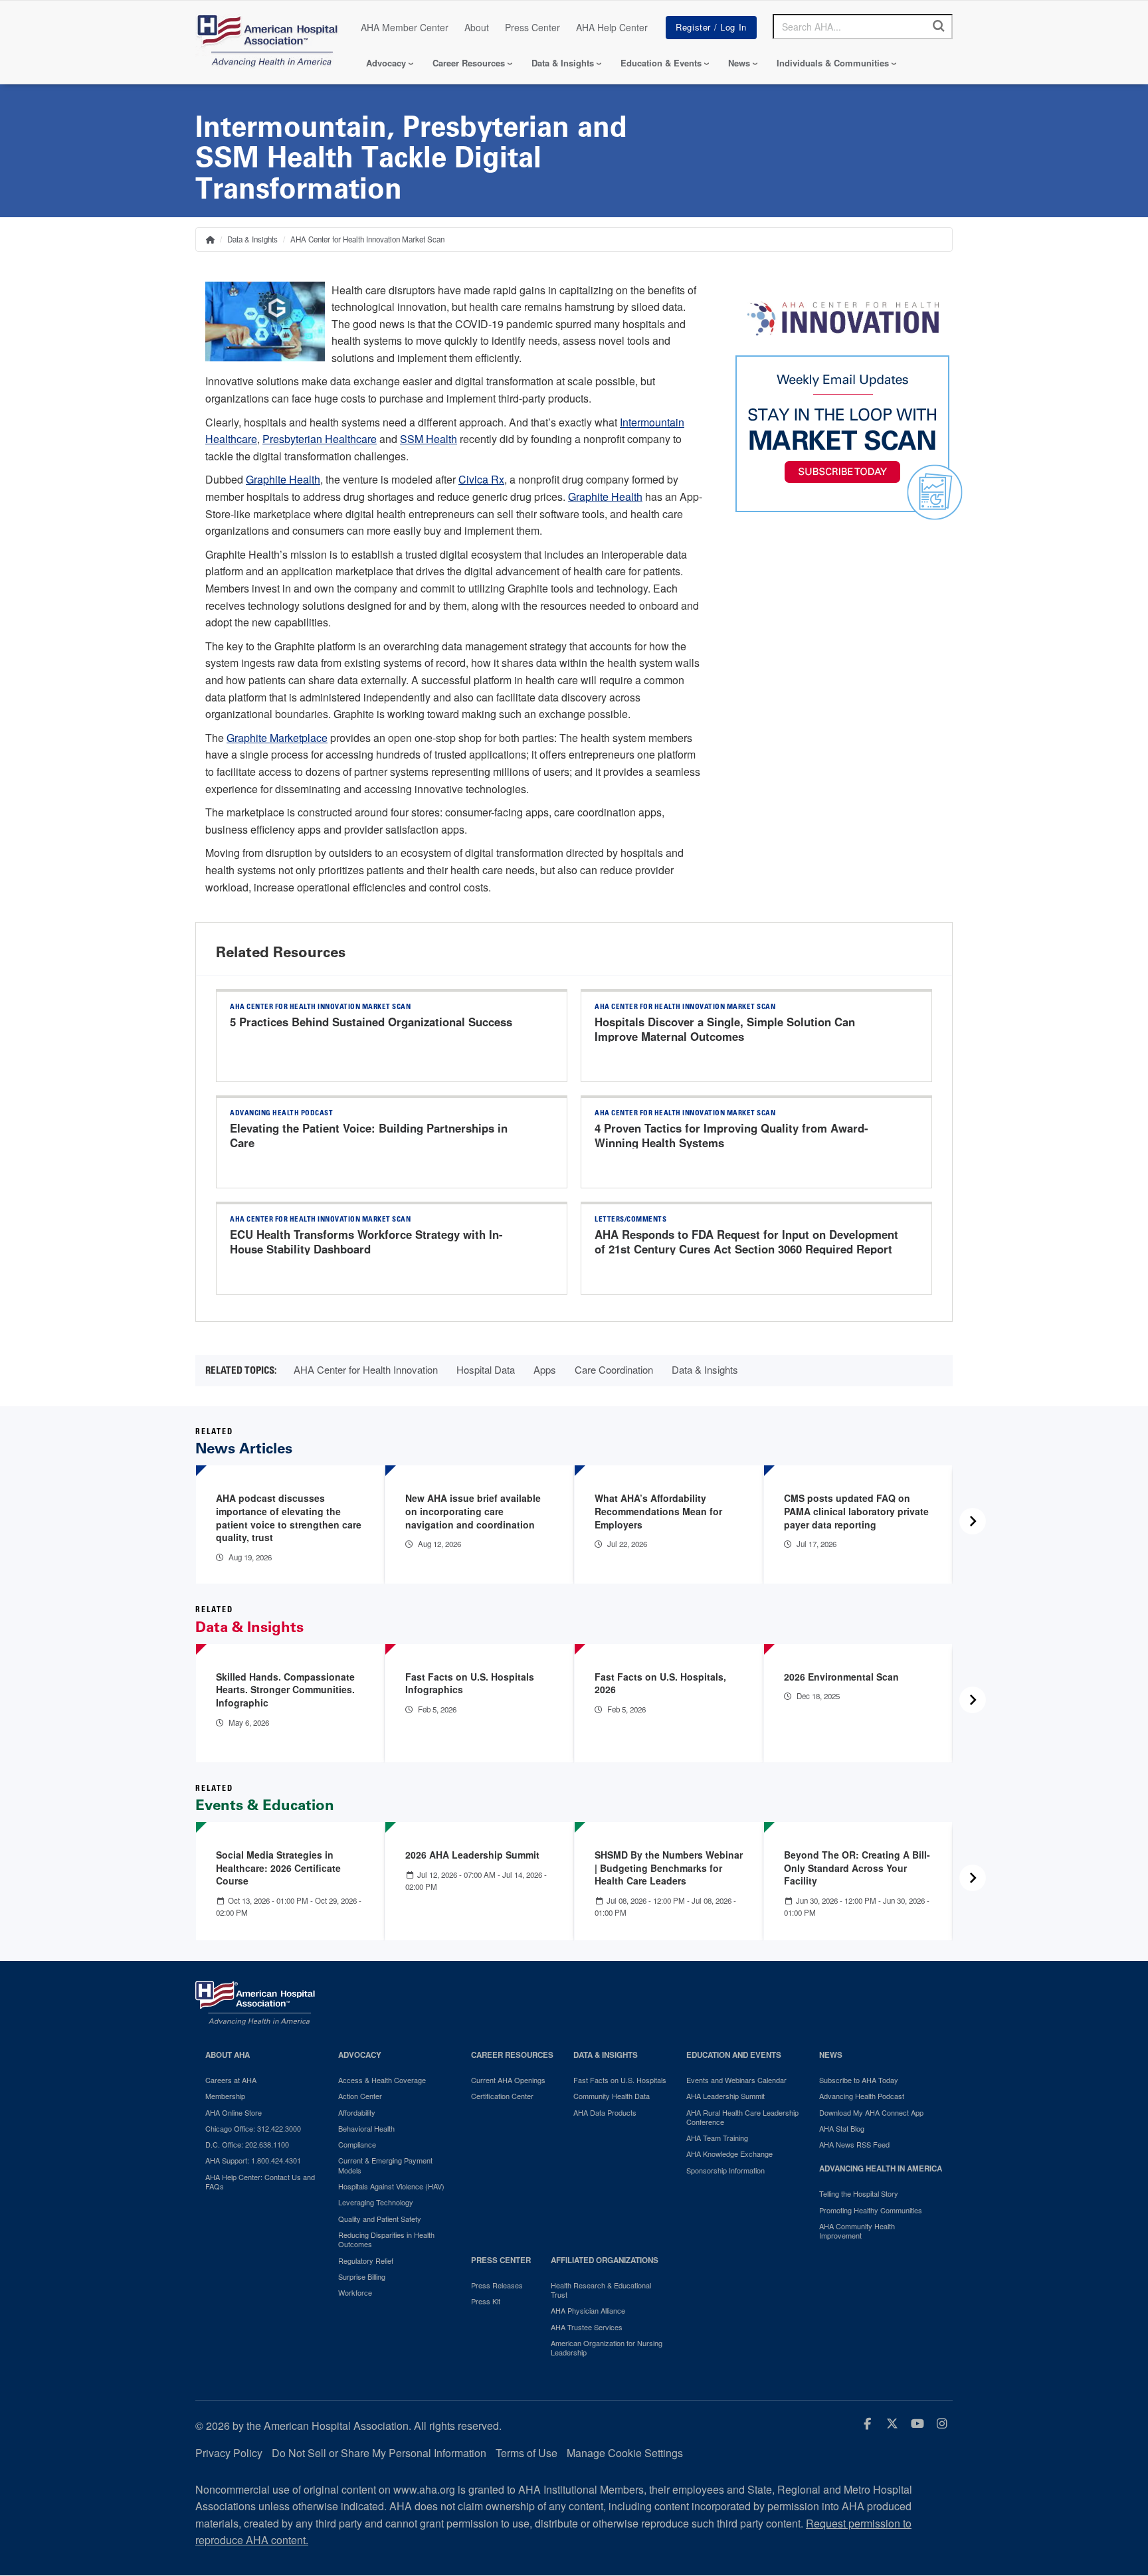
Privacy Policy (229, 2453)
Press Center (532, 27)
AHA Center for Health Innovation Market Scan (367, 239)
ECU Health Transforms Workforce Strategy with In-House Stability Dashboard (366, 1242)
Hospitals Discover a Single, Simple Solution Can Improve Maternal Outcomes (725, 1029)
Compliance (357, 2144)
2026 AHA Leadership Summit (472, 1855)
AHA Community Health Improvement (857, 2231)
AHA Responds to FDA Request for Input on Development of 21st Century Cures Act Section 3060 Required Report (746, 1242)
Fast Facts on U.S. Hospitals (620, 2080)
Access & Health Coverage (382, 2080)
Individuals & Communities (833, 63)
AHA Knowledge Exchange (729, 2154)
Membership (225, 2096)
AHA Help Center (612, 27)
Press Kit (486, 2301)
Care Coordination (614, 1369)
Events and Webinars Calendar (736, 2080)
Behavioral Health (366, 2128)
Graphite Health (283, 479)
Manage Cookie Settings (625, 2453)
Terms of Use (526, 2453)
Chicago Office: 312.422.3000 (253, 2128)
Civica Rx (481, 479)
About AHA (228, 2055)
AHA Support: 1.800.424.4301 (253, 2160)
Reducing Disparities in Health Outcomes (386, 2240)
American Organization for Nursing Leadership (607, 2348)
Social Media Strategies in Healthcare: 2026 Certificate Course (278, 1868)
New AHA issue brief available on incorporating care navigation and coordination (473, 1511)
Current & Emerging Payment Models (385, 2165)
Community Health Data (612, 2096)
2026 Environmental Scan (841, 1677)
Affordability (357, 2112)
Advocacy (386, 63)
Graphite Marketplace (277, 738)
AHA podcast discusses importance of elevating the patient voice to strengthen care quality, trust (289, 1518)
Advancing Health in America (881, 2168)
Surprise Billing (362, 2276)
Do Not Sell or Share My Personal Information (379, 2453)
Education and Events (734, 2055)
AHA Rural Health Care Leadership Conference (742, 2117)
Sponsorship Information (725, 2170)
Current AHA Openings (508, 2080)
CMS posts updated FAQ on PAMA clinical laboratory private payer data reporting (856, 1511)
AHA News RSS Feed (854, 2144)
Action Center (360, 2096)
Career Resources (469, 63)
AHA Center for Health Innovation (366, 1369)
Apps (545, 1369)
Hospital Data (486, 1369)
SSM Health (429, 439)
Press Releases (497, 2285)
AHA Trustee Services (587, 2327)
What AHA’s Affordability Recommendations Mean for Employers (658, 1511)
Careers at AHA (231, 2080)
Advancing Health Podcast (862, 2096)
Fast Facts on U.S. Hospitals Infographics (470, 1683)
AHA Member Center (405, 27)
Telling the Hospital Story (859, 2193)
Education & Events (661, 63)
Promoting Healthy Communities (871, 2210)
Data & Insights (563, 63)
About (477, 27)
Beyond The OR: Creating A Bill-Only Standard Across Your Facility (857, 1868)
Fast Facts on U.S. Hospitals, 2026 (660, 1683)
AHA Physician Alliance (588, 2310)
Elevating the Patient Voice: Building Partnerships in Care (369, 1135)
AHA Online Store (234, 2112)
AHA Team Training (717, 2138)
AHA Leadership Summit (725, 2096)
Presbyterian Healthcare (320, 439)
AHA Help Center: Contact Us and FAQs (260, 2182)
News (739, 63)
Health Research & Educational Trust (601, 2290)
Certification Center (502, 2096)
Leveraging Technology (376, 2202)
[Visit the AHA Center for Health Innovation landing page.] (843, 319)
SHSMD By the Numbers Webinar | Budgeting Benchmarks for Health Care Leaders (669, 1868)
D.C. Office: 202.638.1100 (247, 2144)
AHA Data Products (605, 2112)
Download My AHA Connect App (871, 2112)
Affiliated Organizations (605, 2260)
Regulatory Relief (366, 2260)
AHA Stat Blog (842, 2128)
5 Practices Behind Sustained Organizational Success (371, 1022)
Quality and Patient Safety (380, 2219)
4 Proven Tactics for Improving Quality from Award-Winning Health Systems (731, 1135)
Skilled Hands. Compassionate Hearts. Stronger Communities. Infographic (285, 1690)
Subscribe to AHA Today (859, 2080)
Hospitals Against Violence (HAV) (391, 2186)
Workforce (355, 2292)
